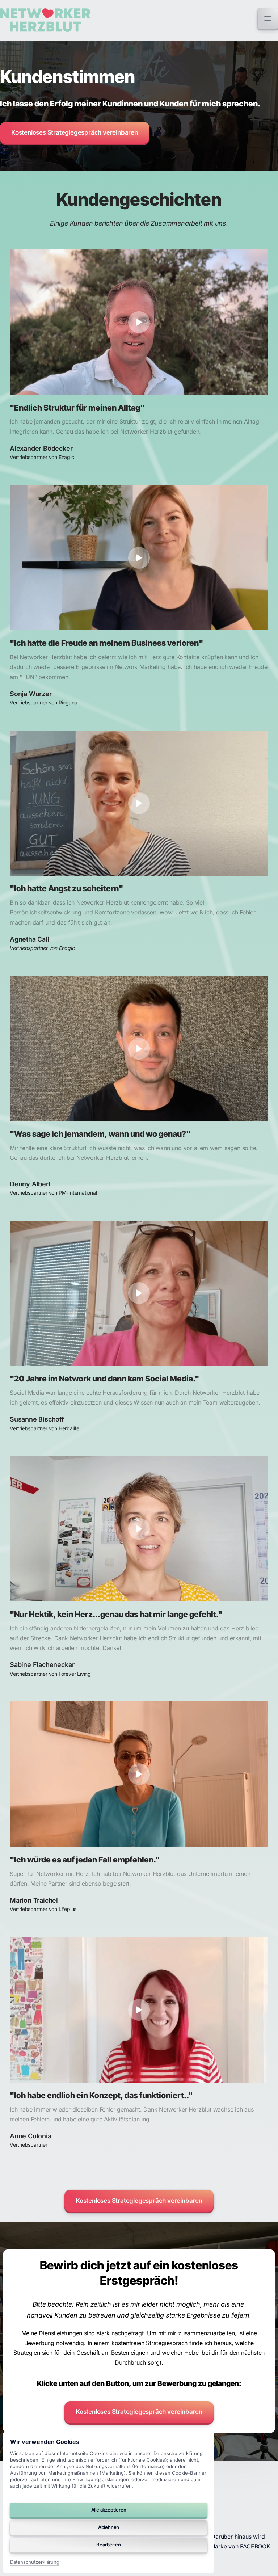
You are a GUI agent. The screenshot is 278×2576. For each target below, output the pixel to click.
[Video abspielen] (139, 322)
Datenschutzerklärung (35, 2562)
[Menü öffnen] (268, 18)
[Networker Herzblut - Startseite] (45, 20)
